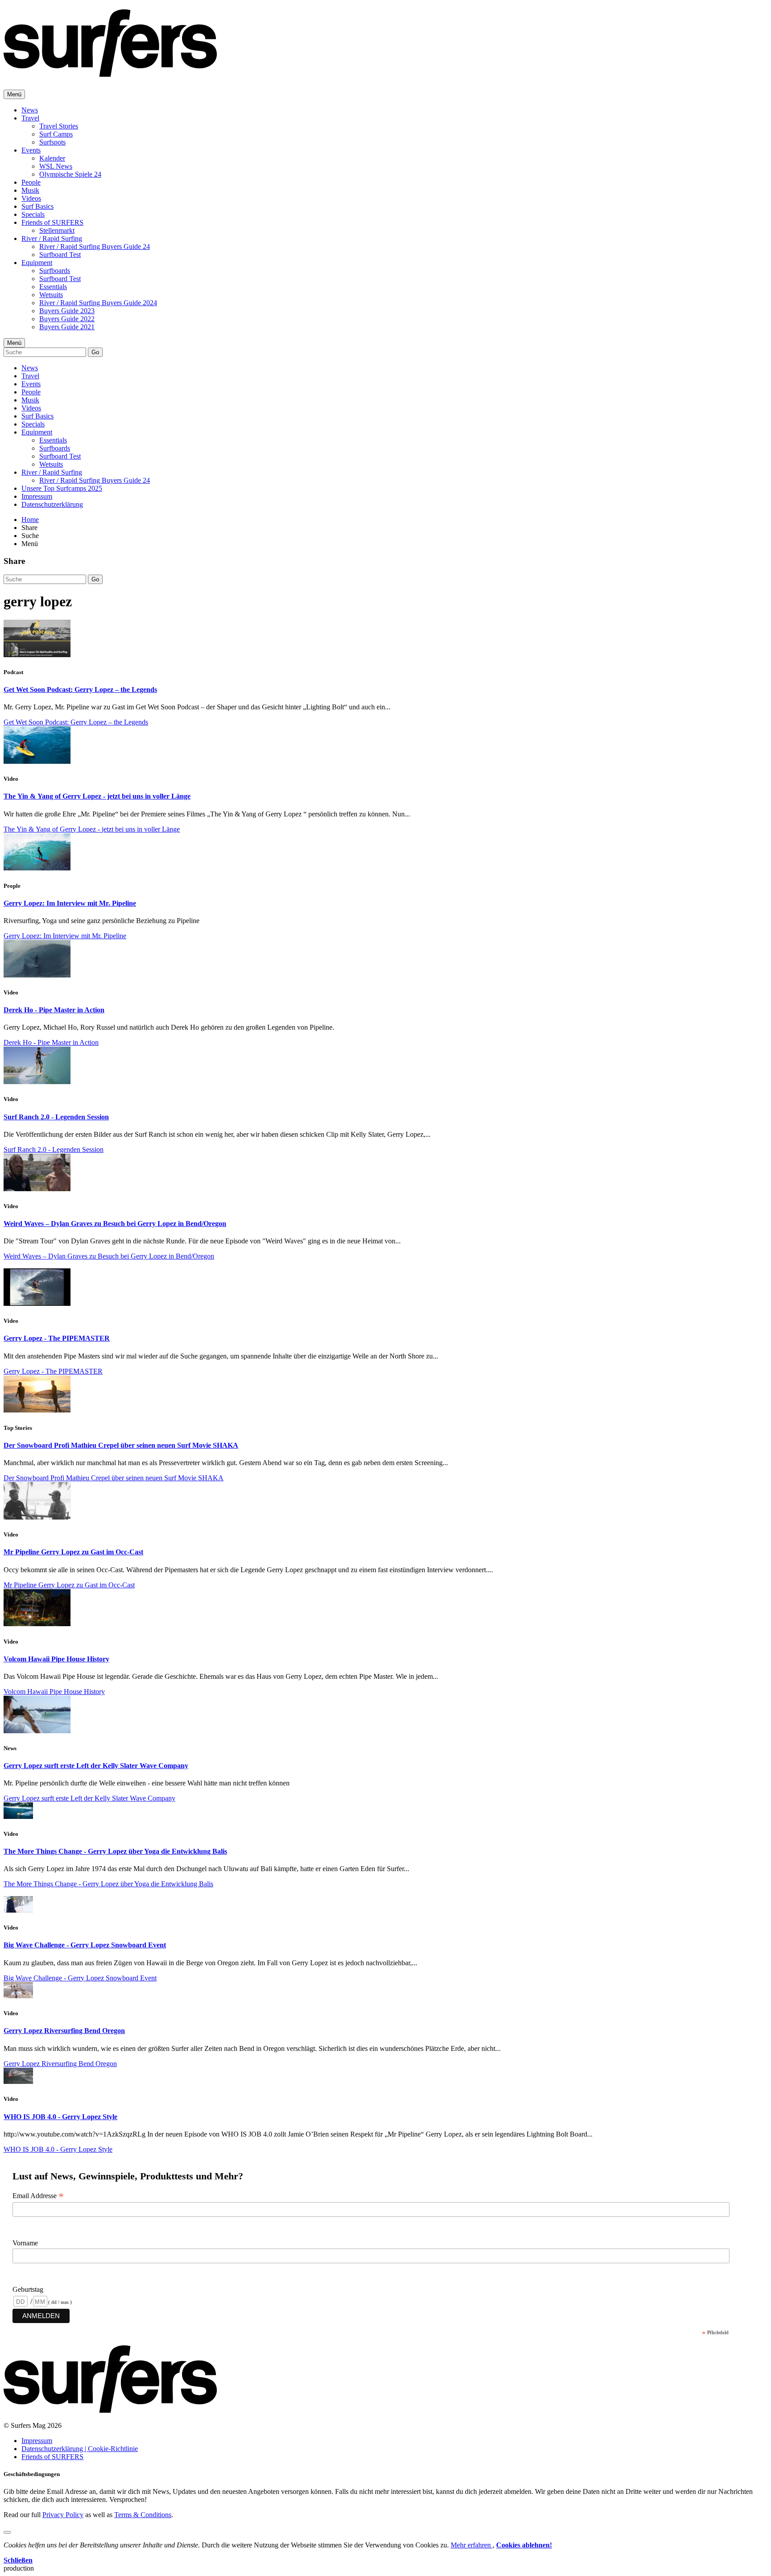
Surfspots (52, 142)
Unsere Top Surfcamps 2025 (62, 488)
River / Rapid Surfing (52, 238)
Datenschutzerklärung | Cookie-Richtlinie (80, 2449)
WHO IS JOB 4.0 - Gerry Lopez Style (60, 2117)
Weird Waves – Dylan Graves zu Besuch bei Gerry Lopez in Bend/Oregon (115, 1224)
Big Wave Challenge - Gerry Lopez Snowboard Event (85, 1945)
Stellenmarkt (57, 230)
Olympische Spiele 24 (70, 174)
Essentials (53, 287)
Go (95, 352)
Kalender (52, 158)
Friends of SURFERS (52, 222)
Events (31, 150)
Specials (33, 214)
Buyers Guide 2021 (67, 327)
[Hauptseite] (110, 72)
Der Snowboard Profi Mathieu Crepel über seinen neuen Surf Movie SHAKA (121, 1445)
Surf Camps (56, 134)
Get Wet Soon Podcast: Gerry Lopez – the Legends (80, 690)
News (30, 110)
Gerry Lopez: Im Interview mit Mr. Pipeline (70, 903)
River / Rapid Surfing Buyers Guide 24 (95, 246)
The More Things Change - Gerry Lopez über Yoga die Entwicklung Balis (115, 1851)
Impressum (37, 496)
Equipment (37, 263)
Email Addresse (38, 2196)
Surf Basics (37, 206)
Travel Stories (59, 126)
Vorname (25, 2243)
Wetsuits (51, 295)
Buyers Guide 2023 (67, 311)
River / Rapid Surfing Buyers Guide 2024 (98, 303)
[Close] (7, 2532)
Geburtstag (28, 2289)
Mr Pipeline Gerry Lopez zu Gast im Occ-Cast (73, 1552)
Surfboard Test (60, 255)
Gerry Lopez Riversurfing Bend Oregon (64, 2031)
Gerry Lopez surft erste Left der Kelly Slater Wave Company (96, 1766)
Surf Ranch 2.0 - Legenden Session (56, 1117)
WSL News (56, 166)
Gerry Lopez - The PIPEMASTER (57, 1338)
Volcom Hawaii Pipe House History (56, 1659)
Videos (31, 198)
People (31, 182)
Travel (30, 118)
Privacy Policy (63, 2515)
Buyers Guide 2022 (67, 319)
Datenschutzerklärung (52, 504)
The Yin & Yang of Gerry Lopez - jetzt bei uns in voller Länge (97, 796)
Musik (30, 190)
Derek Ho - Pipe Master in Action (54, 1010)
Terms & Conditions (143, 2515)
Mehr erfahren (472, 2545)
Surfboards (55, 271)
